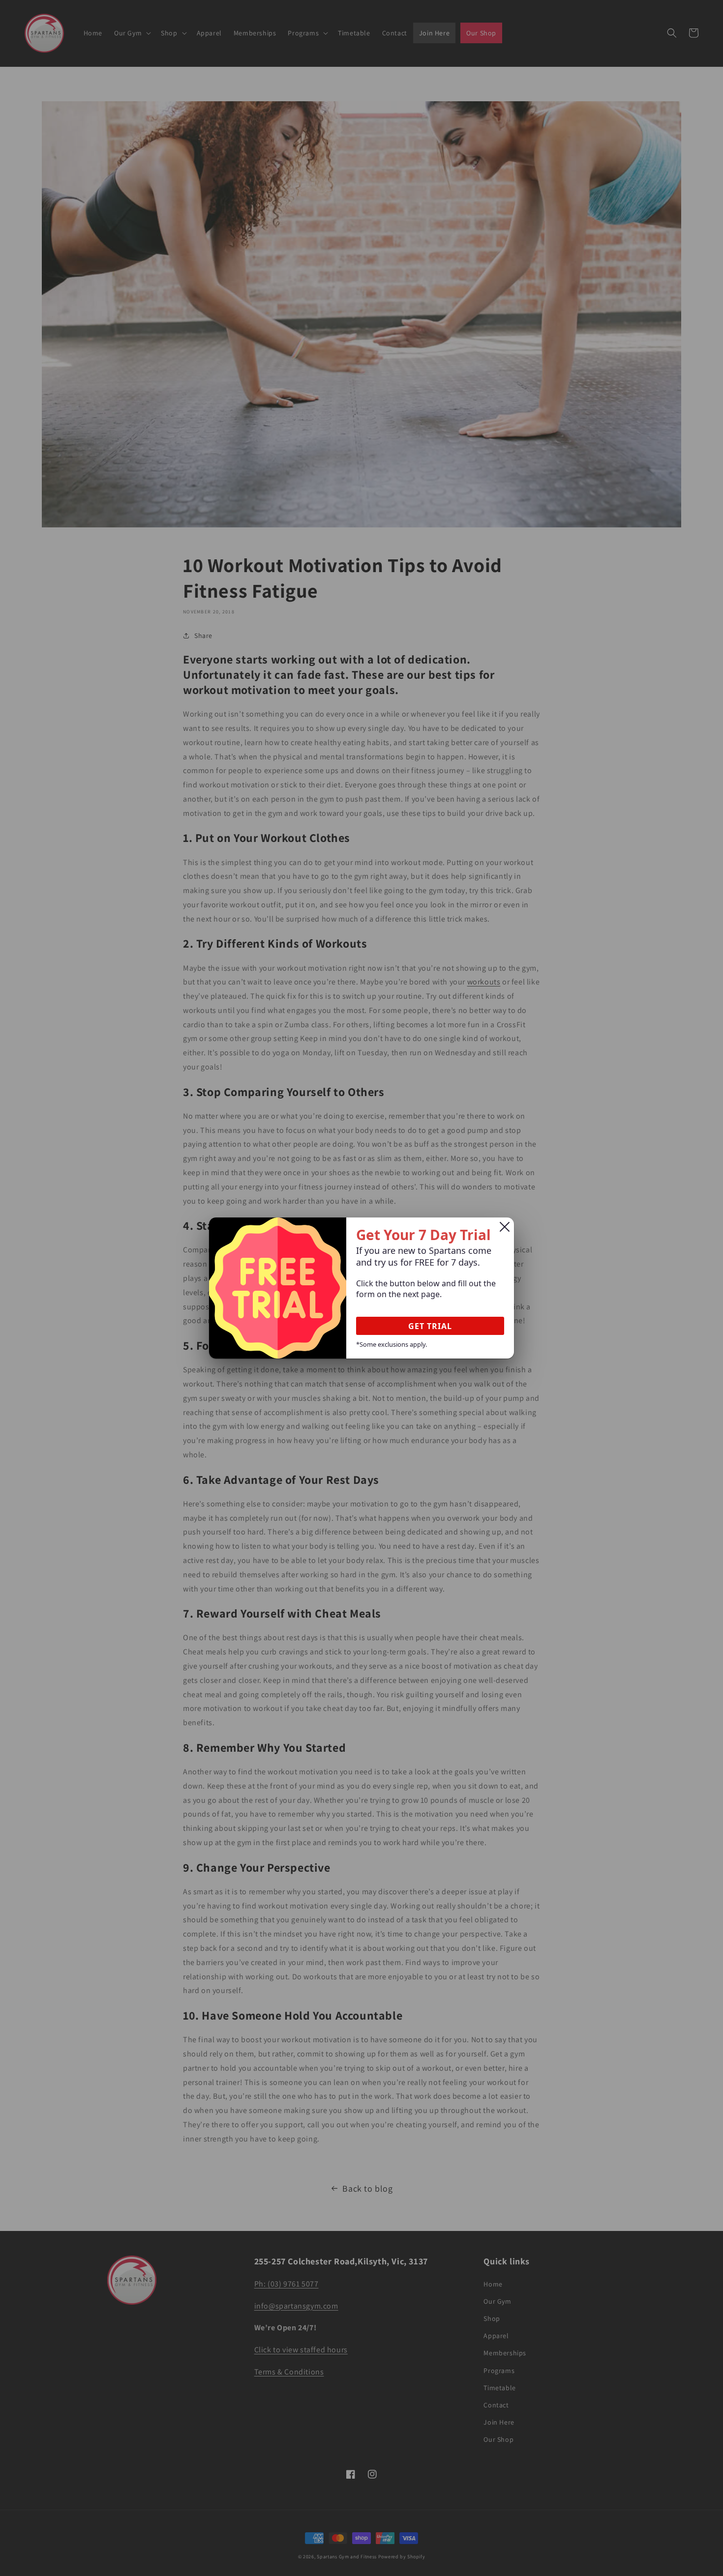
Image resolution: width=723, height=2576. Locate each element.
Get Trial (430, 1326)
